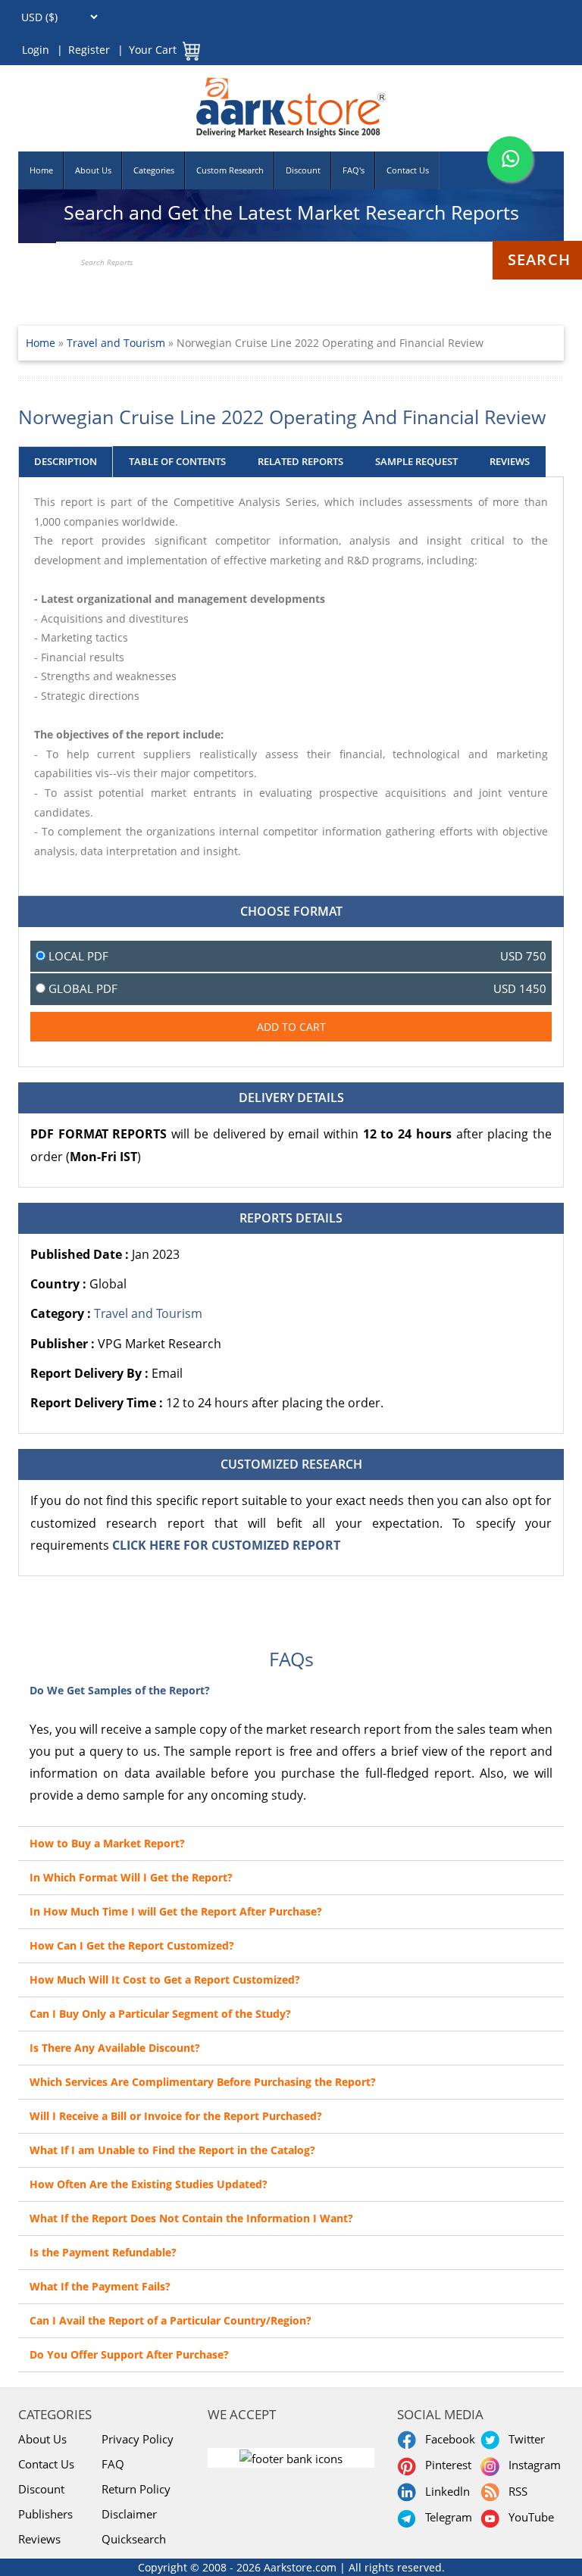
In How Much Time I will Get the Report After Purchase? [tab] (176, 1911)
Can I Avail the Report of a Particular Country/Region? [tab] (171, 2320)
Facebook (447, 2439)
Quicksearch (134, 2539)
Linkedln (444, 2491)
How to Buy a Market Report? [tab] (107, 1843)
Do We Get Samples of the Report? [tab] (120, 1690)
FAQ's (354, 170)
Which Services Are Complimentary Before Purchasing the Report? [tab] (203, 2082)
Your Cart (153, 50)
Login (36, 50)
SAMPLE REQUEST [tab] (416, 461)
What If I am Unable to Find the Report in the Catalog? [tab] (172, 2150)
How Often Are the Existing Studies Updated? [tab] (149, 2184)
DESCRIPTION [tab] (66, 461)
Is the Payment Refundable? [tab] (103, 2252)
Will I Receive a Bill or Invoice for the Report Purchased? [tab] (176, 2116)
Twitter (524, 2439)
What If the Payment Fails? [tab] (100, 2286)
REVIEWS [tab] (510, 461)
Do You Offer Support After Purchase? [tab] (129, 2354)
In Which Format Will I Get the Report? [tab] (131, 1877)
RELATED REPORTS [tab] (300, 461)
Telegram (446, 2517)
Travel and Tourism (117, 343)
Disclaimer (129, 2514)
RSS (515, 2491)
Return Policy (136, 2489)
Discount (303, 170)
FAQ (113, 2464)
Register (89, 50)
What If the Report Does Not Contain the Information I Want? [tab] (191, 2218)
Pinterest (445, 2465)
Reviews (39, 2539)
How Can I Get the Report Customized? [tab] (132, 1945)
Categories (154, 170)
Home (41, 170)
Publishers (45, 2514)
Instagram (532, 2465)
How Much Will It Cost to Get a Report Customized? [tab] (165, 1980)
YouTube (528, 2517)
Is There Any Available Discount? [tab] (115, 2048)
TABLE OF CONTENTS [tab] (177, 461)
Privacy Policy (138, 2439)
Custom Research (230, 170)
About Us (93, 170)
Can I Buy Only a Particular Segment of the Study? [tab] (160, 2014)
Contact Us (408, 170)
